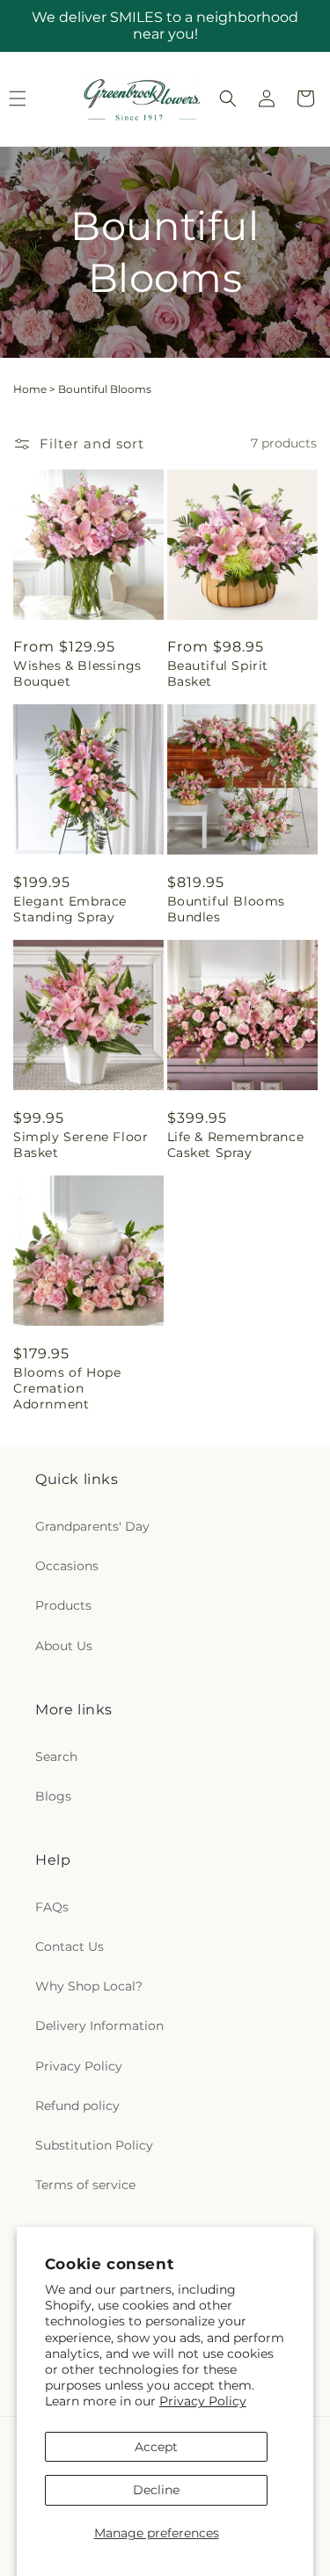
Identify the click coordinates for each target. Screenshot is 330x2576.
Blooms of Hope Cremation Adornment (67, 1388)
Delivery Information (99, 2026)
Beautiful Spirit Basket (218, 673)
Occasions (67, 1566)
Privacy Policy (203, 2401)
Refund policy (77, 2106)
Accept (156, 2447)
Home (30, 389)
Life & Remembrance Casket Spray (236, 1145)
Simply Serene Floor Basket (81, 1145)
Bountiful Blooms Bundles (227, 909)
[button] (228, 98)
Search (56, 1757)
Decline (156, 2490)
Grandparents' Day (92, 1526)
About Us (64, 1646)
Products (63, 1605)
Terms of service (85, 2185)
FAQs (52, 1907)
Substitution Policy (94, 2145)
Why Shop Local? (89, 1986)
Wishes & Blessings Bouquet (77, 673)
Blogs (53, 1796)
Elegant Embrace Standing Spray (70, 909)
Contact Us (70, 1947)
